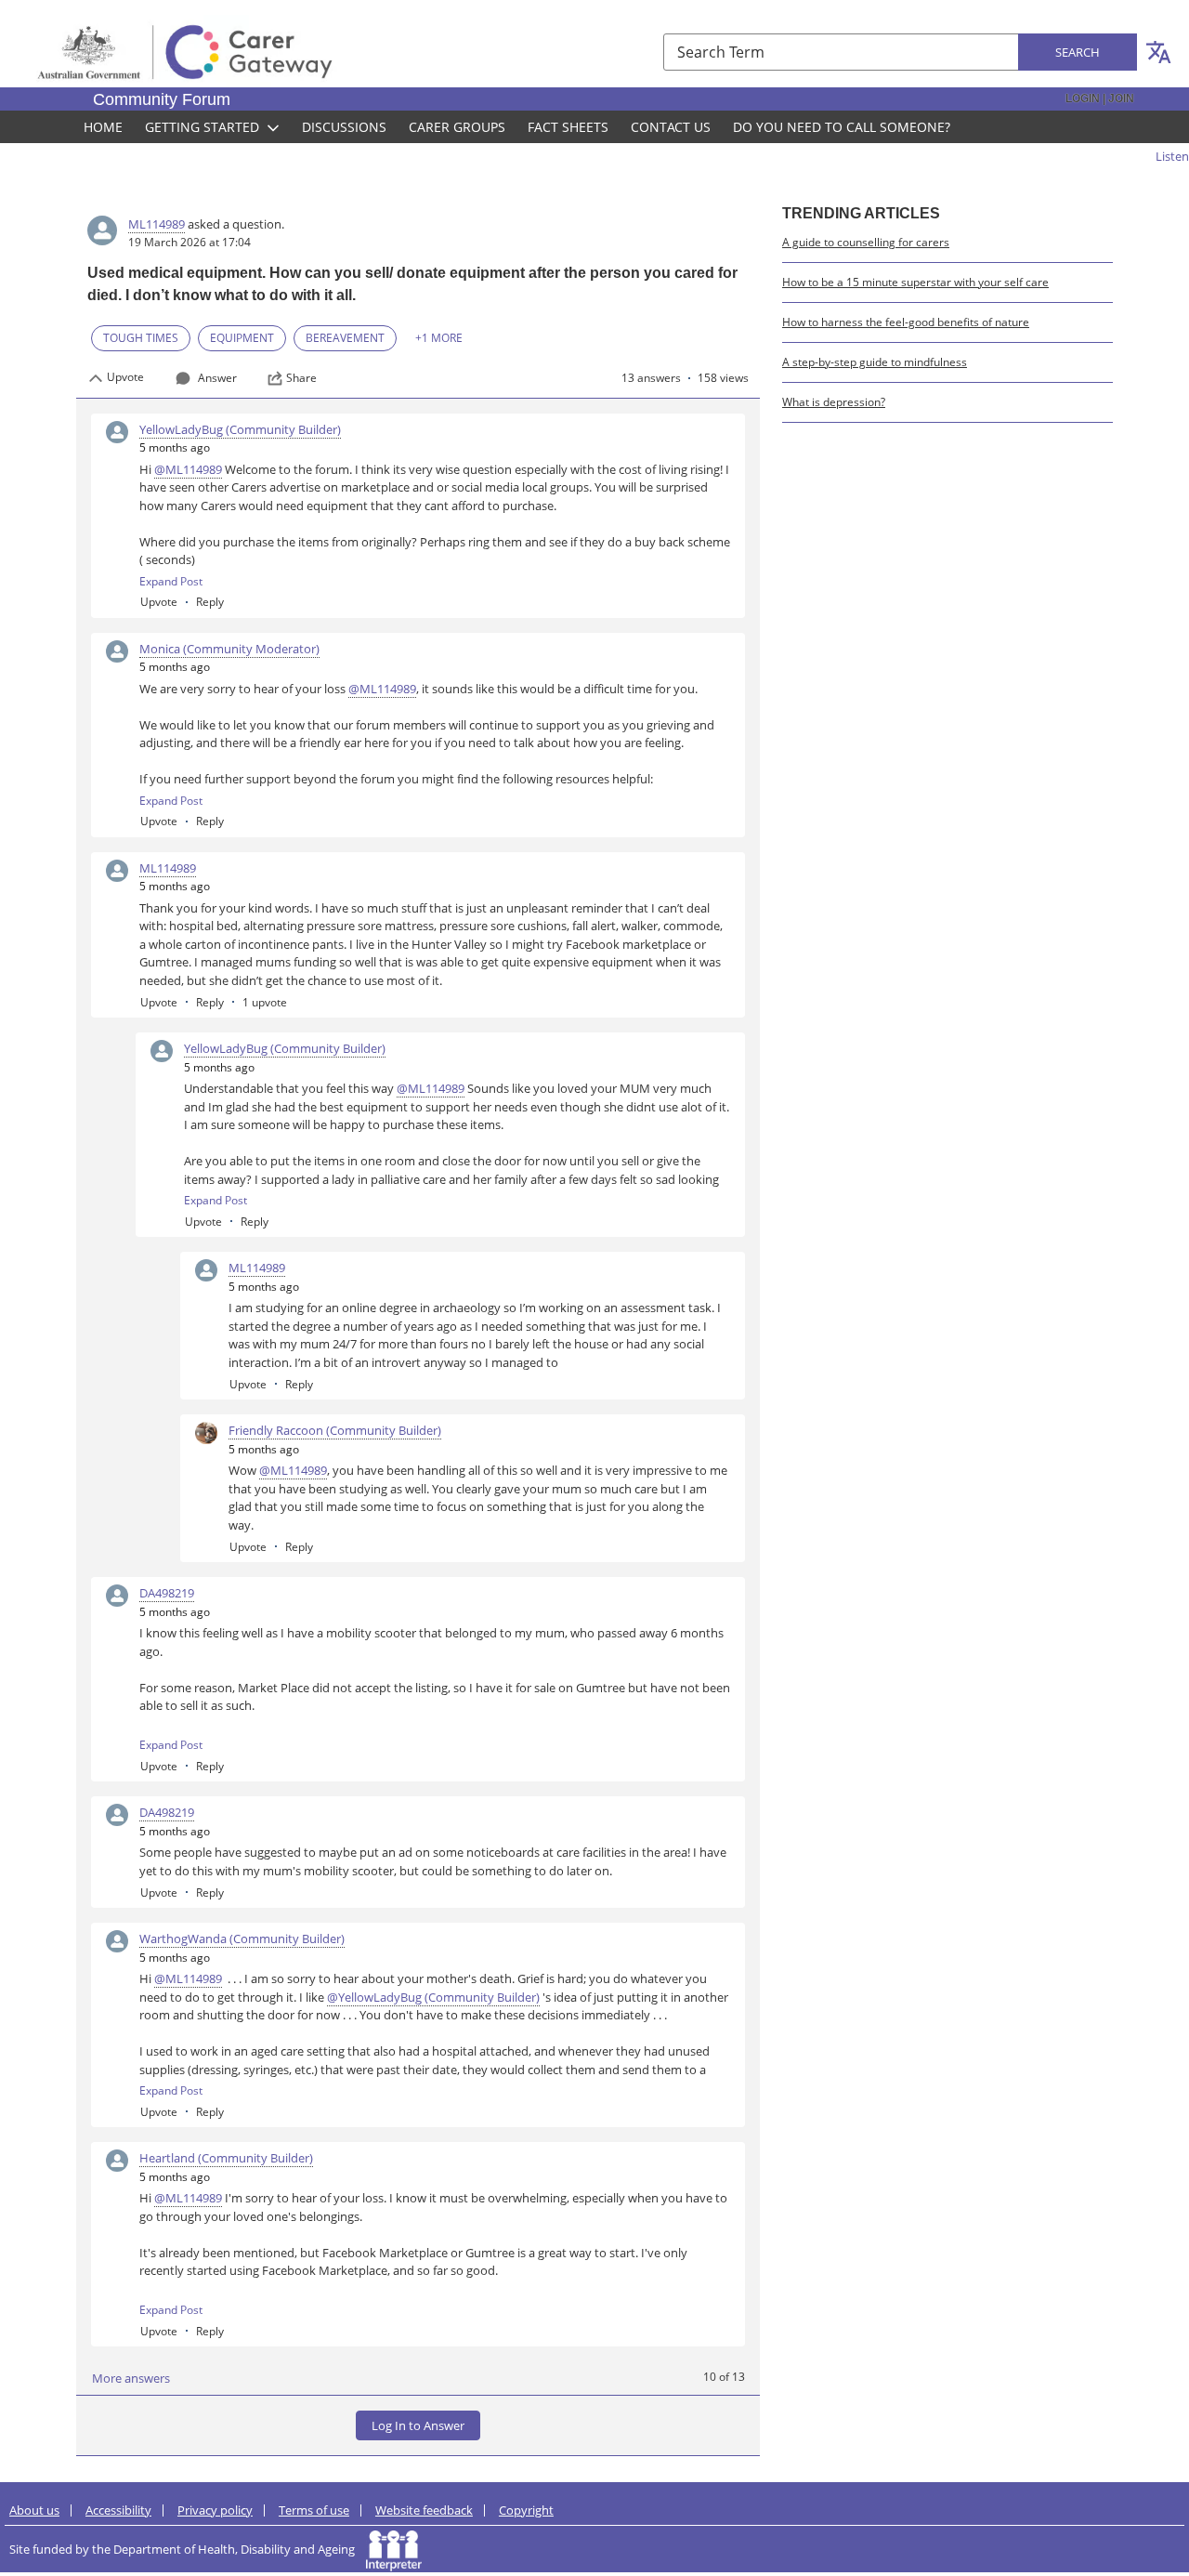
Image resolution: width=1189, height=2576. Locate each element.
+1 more (439, 338)
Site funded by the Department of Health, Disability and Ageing (188, 2549)
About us (34, 2510)
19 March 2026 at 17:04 (189, 242)
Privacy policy (215, 2510)
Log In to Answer (418, 2425)
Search (1078, 52)
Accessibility (118, 2510)
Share (301, 378)
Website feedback (424, 2510)
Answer (217, 378)
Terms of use (314, 2510)
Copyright (526, 2510)
